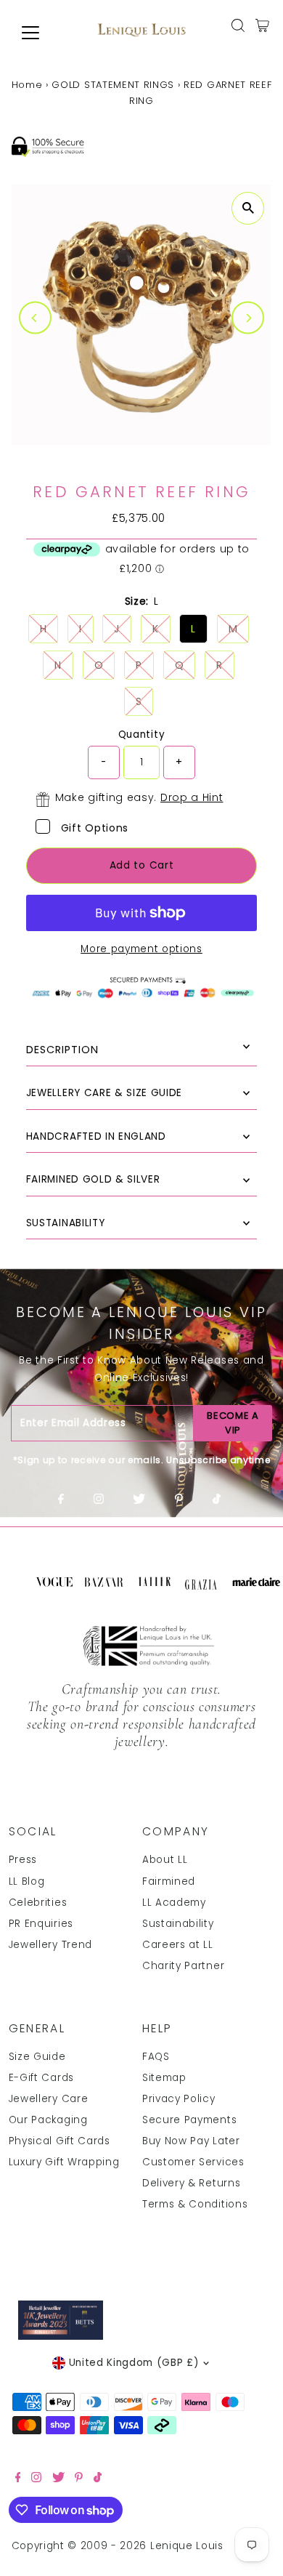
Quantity (141, 734)
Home (27, 85)
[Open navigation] (42, 33)
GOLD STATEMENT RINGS (113, 85)
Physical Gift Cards (60, 2141)
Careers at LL (178, 1945)
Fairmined (169, 1881)
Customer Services (193, 2162)
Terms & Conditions (195, 2204)
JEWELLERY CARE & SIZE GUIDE (104, 1093)
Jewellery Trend (50, 1945)
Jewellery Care (49, 2099)
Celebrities (38, 1903)
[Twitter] (139, 1500)
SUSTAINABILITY (66, 1223)
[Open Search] (238, 25)
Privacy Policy (179, 2099)
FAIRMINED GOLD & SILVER (93, 1179)
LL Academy (174, 1903)
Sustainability (178, 1924)
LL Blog (27, 1881)
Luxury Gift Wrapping (64, 2162)
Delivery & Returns (191, 2183)
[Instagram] (99, 1500)
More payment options (141, 949)
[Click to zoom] (248, 208)
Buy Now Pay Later (191, 2141)
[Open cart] (262, 25)
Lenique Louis (189, 2546)
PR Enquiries (41, 1924)
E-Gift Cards (41, 2078)
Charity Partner (183, 1966)
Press (23, 1860)
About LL (165, 1860)
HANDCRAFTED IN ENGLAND (96, 1136)
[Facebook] (61, 1500)
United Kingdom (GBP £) (134, 2363)
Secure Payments (189, 2120)
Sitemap (164, 2078)
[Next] (248, 318)
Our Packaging (48, 2120)
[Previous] (35, 318)
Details (142, 1050)
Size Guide (37, 2057)
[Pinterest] (179, 1500)
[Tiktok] (217, 1500)
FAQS (156, 2057)
